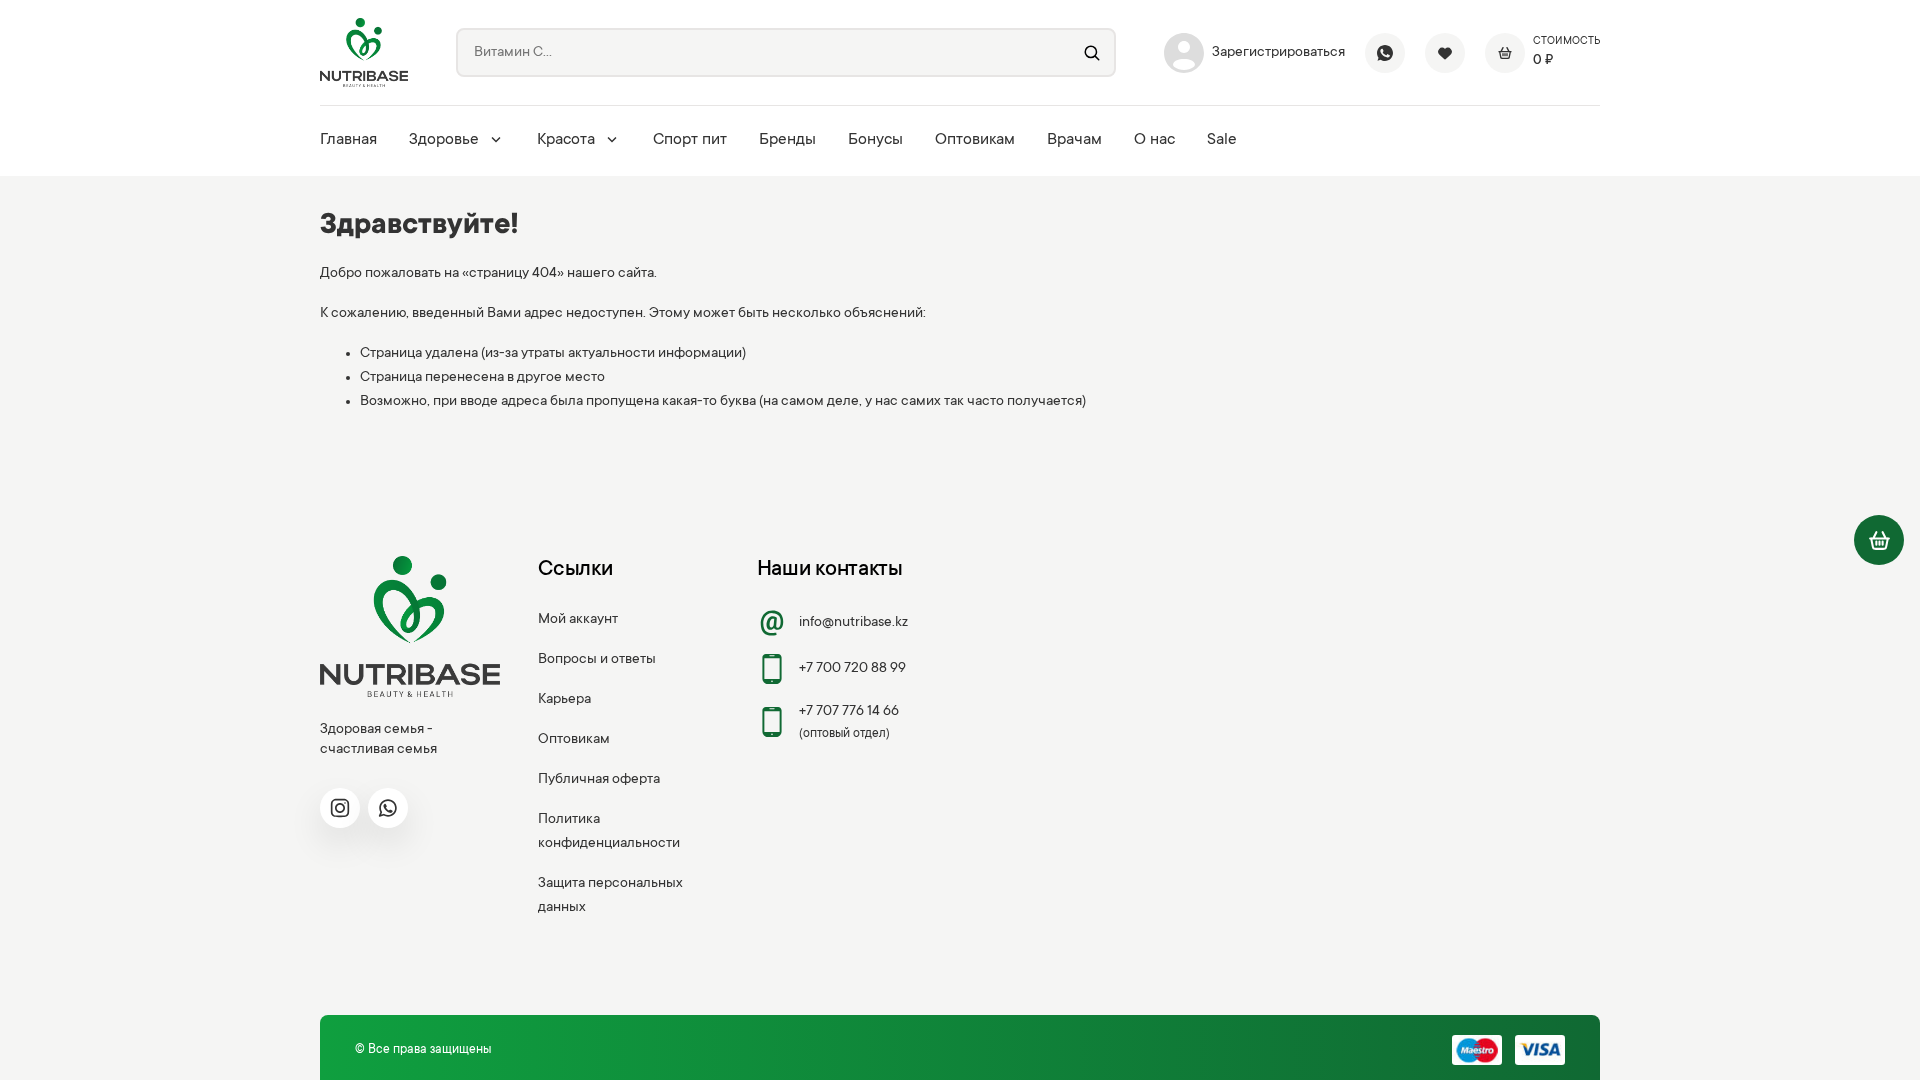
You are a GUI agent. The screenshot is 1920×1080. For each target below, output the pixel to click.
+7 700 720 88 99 (852, 669)
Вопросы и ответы (597, 660)
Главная (348, 140)
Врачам (1074, 140)
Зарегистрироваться (1278, 53)
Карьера (564, 700)
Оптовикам (975, 140)
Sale (1222, 140)
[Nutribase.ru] (364, 52)
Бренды (787, 140)
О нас (1154, 140)
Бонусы (875, 140)
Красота (566, 140)
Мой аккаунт (578, 620)
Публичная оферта (599, 780)
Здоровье (444, 140)
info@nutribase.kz (853, 623)
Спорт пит (690, 140)
